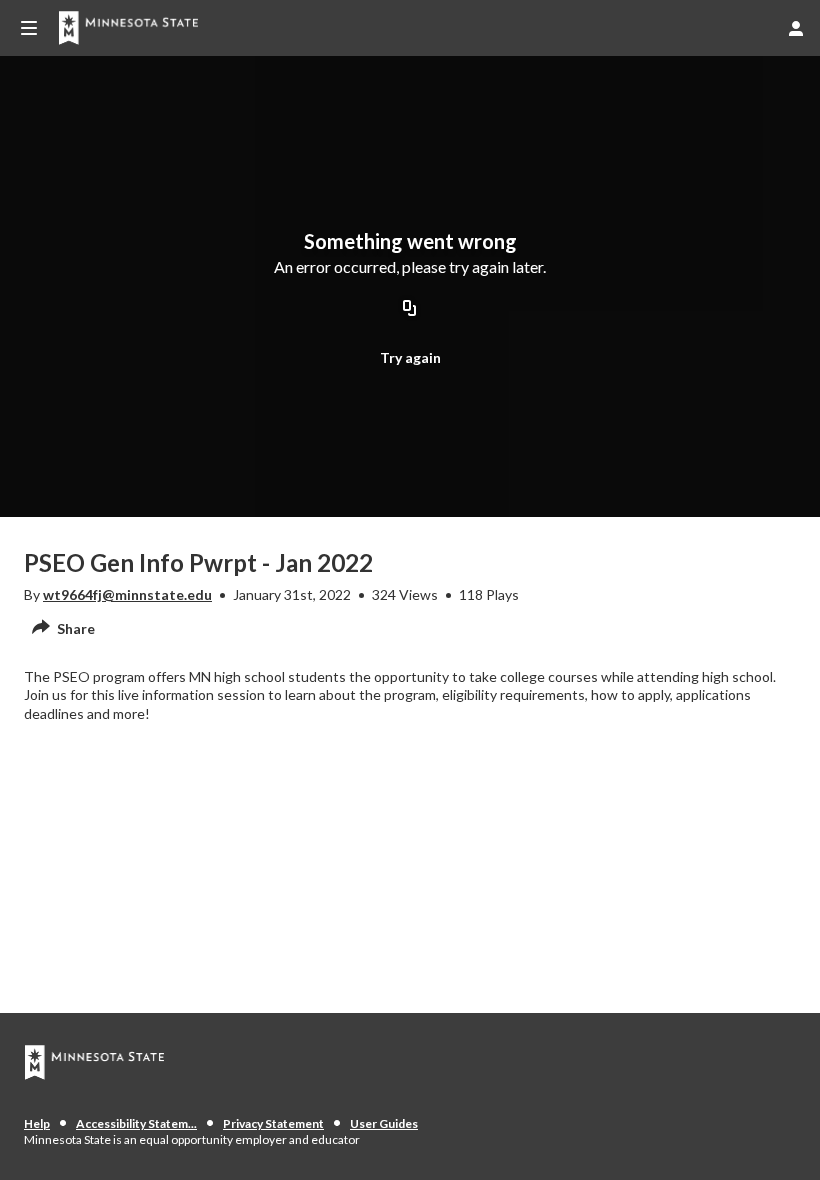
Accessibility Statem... (136, 1123)
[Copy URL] (410, 310)
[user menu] (796, 28)
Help (37, 1123)
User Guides (384, 1123)
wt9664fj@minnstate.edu (127, 594)
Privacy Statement (273, 1123)
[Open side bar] (29, 28)
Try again (410, 357)
